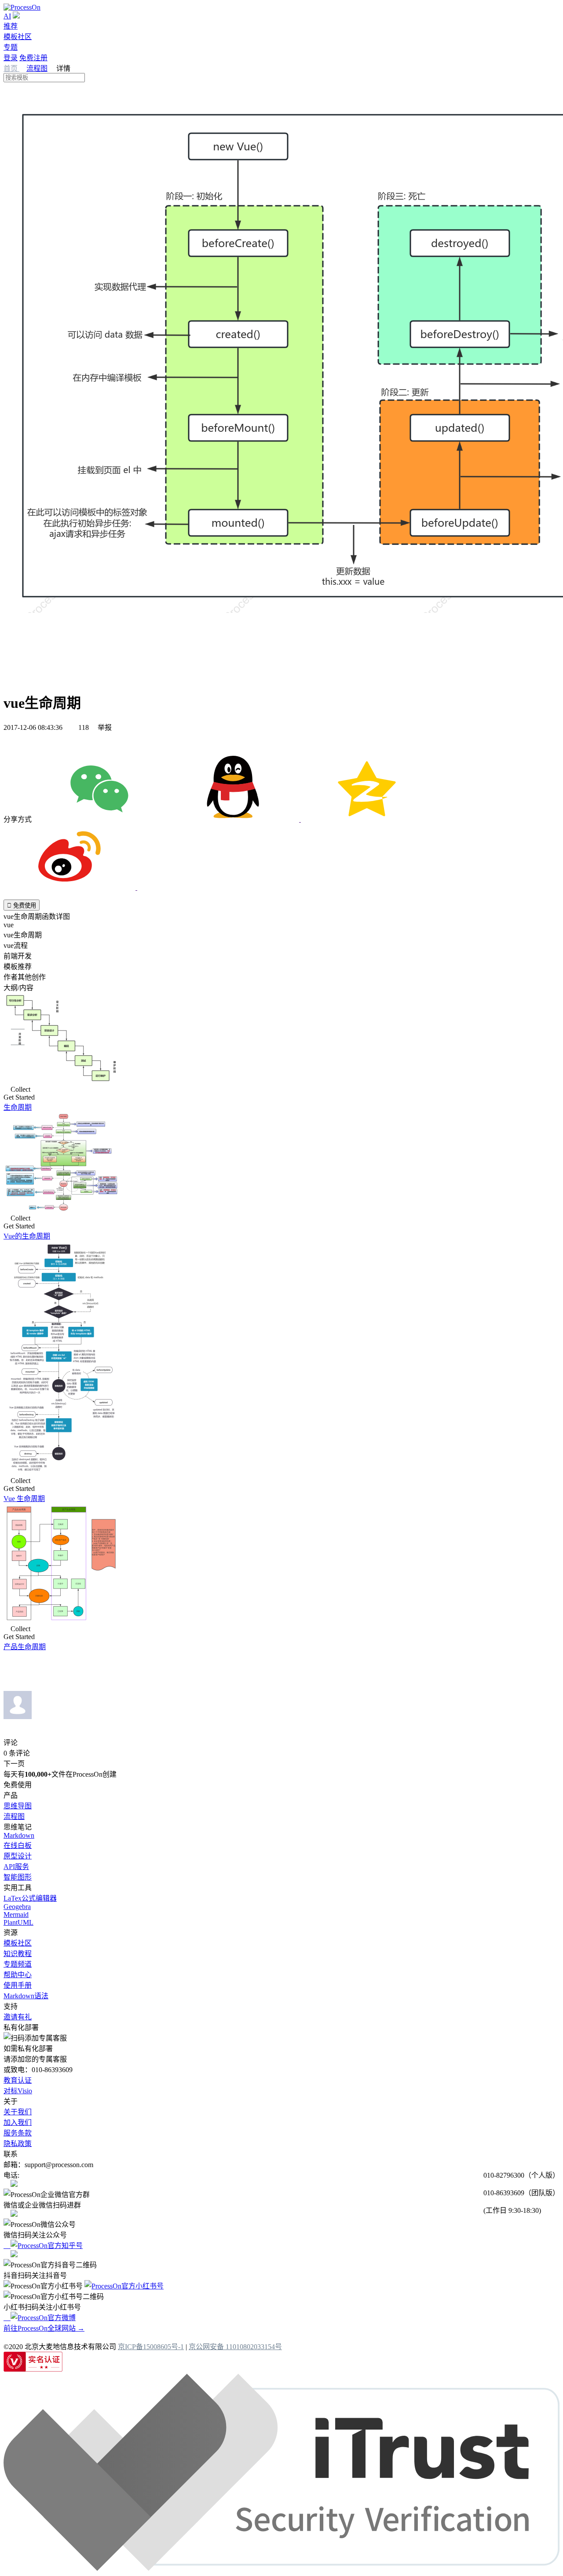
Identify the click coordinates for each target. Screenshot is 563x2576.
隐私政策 (18, 2144)
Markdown (19, 1835)
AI (7, 16)
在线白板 (18, 1845)
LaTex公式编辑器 (30, 1898)
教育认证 (18, 2080)
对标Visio (18, 2091)
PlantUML (18, 1922)
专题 (11, 47)
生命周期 (18, 1107)
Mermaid (16, 1915)
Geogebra (17, 1907)
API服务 (16, 1867)
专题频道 (18, 1964)
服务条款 (18, 2133)
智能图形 (18, 1877)
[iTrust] (281, 2568)
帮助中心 (18, 1975)
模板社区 (18, 37)
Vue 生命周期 (24, 1499)
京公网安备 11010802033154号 (235, 2347)
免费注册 (33, 58)
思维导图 (18, 1806)
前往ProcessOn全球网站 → (44, 2328)
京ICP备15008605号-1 (151, 2347)
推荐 (11, 26)
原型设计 (18, 1856)
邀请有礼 (18, 2017)
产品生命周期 (25, 1647)
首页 (11, 68)
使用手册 (18, 1985)
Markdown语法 (26, 1996)
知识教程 (18, 1954)
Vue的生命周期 (27, 1236)
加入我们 (18, 2122)
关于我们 (18, 2112)
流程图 (37, 68)
